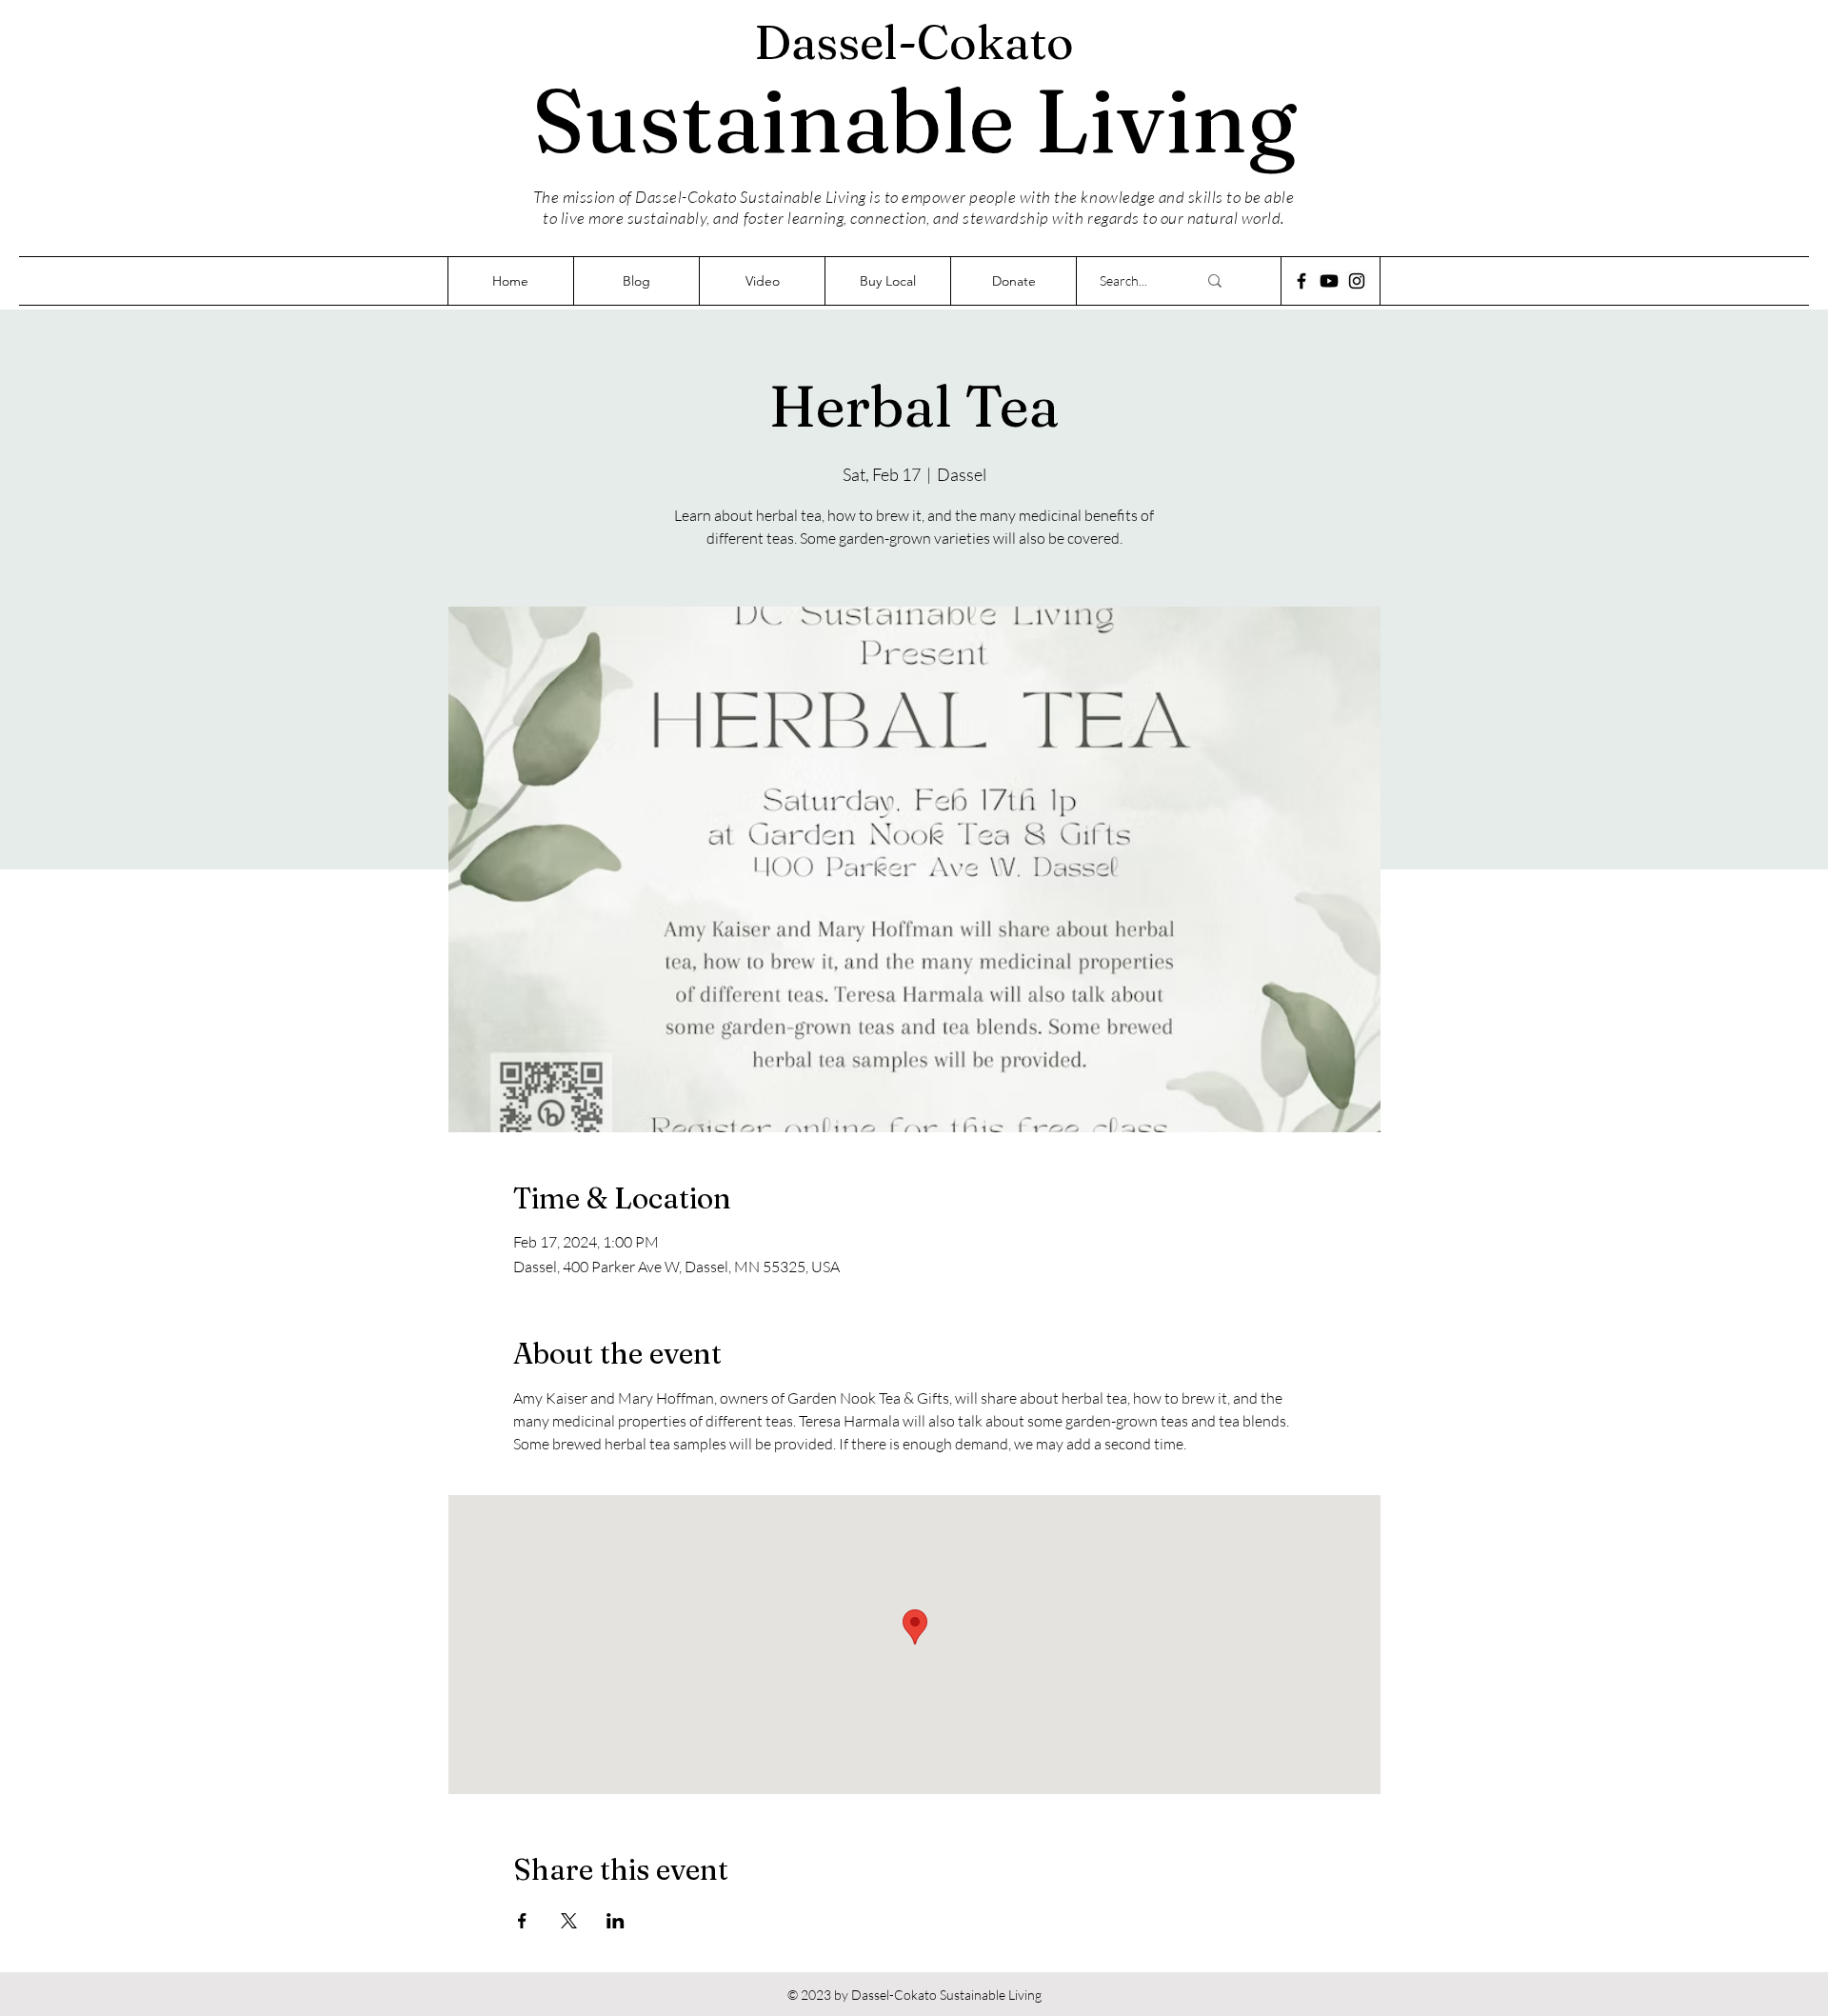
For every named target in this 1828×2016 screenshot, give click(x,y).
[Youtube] (1329, 281)
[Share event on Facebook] (522, 1921)
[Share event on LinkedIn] (616, 1921)
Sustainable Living (914, 120)
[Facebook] (1301, 281)
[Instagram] (1357, 281)
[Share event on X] (569, 1921)
